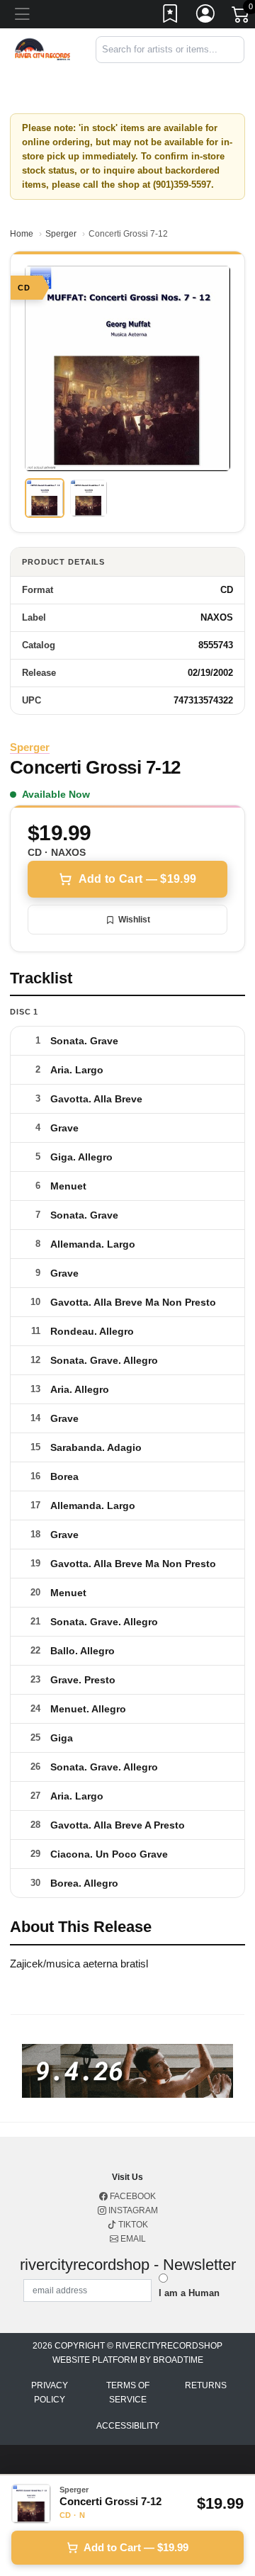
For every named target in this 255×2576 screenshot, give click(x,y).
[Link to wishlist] (171, 16)
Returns (206, 2385)
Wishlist (134, 920)
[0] (242, 17)
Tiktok (132, 2225)
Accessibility (128, 2426)
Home (22, 234)
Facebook (132, 2196)
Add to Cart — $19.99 (137, 879)
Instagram (132, 2210)
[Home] (42, 49)
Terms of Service (128, 2393)
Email (132, 2239)
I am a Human (189, 2293)
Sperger (61, 234)
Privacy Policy (50, 2393)
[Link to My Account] (206, 16)
